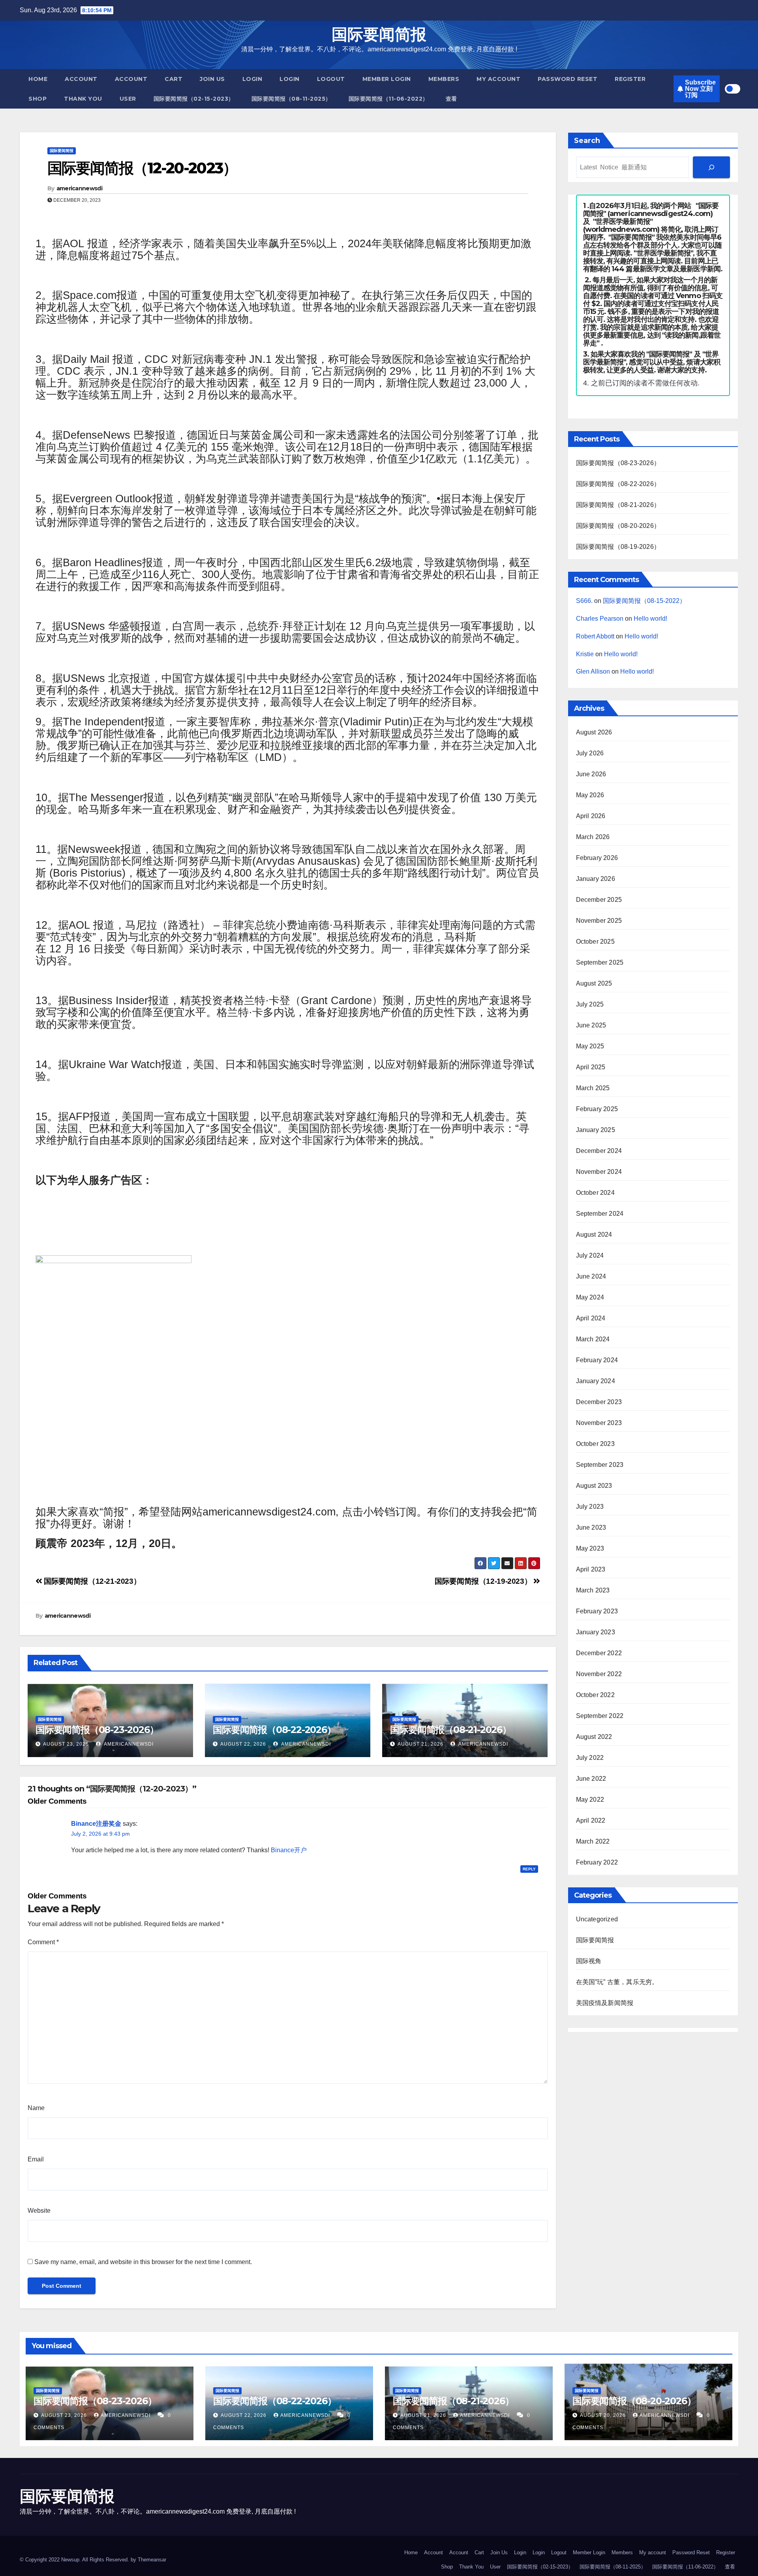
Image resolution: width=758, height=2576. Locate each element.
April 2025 (591, 1067)
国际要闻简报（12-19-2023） (484, 1581)
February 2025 (597, 1109)
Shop (38, 99)
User (128, 99)
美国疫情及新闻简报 (605, 2003)
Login (252, 79)
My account (498, 79)
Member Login (387, 79)
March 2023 (593, 1590)
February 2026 (597, 858)
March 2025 (593, 1088)
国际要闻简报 (379, 34)
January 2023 (596, 1632)
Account (81, 79)
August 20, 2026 (604, 2415)
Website (39, 2211)
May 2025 (590, 1046)
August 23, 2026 (66, 1744)
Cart (174, 79)
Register (630, 79)
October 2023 (595, 1444)
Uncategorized (597, 1919)
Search (587, 141)
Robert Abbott (595, 636)
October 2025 (595, 942)
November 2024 (599, 1172)
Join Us (212, 79)
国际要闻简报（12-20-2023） (142, 168)
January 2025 (596, 1130)
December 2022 (599, 1653)
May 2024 (590, 1297)
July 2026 (590, 753)
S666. (584, 601)
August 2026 (594, 732)
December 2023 (599, 1402)
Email (36, 2159)
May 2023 (590, 1548)
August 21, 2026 (420, 1744)
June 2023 (591, 1527)
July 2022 (590, 1758)
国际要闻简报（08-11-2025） (291, 99)
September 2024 (600, 1214)
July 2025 (590, 1004)
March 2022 (593, 1841)
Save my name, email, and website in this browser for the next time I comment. (143, 2262)
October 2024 (595, 1193)
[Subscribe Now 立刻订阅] (711, 167)
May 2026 (590, 795)
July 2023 (590, 1507)
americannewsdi (79, 188)
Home (38, 79)
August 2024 (594, 1234)
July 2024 (590, 1255)
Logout (331, 79)
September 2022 (600, 1716)
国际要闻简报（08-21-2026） (450, 1730)
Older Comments (57, 1801)
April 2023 (591, 1569)
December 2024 (599, 1151)
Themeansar (152, 2560)
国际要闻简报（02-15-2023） (194, 99)
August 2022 (594, 1737)
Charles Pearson (600, 619)
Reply (529, 1869)
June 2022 (591, 1779)
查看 (451, 99)
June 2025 (591, 1025)
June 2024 (591, 1276)
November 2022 (599, 1674)
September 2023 (600, 1465)
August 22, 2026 (243, 1744)
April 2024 (591, 1318)
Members (444, 79)
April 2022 (591, 1820)
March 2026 (593, 837)
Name (36, 2108)
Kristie (585, 654)
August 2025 (594, 983)
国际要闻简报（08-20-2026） (618, 526)
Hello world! (650, 619)
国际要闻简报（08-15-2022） (644, 601)
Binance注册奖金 (96, 1824)
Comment (43, 1942)
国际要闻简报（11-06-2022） (388, 99)
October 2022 (595, 1695)
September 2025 (600, 962)
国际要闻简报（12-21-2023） (91, 1581)
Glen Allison (593, 671)
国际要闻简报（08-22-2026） (274, 1730)
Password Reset (568, 79)
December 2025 (599, 900)
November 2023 (599, 1423)
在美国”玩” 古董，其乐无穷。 (617, 1982)
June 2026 (591, 774)
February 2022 (597, 1862)
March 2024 (593, 1339)
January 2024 (596, 1381)
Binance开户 (289, 1850)
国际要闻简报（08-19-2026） (618, 547)
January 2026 (596, 879)
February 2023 (597, 1611)
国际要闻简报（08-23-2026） (97, 1730)
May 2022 (590, 1800)
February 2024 (597, 1360)
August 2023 (594, 1486)
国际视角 (589, 1961)
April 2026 (591, 816)
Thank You (83, 99)
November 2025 (599, 921)
